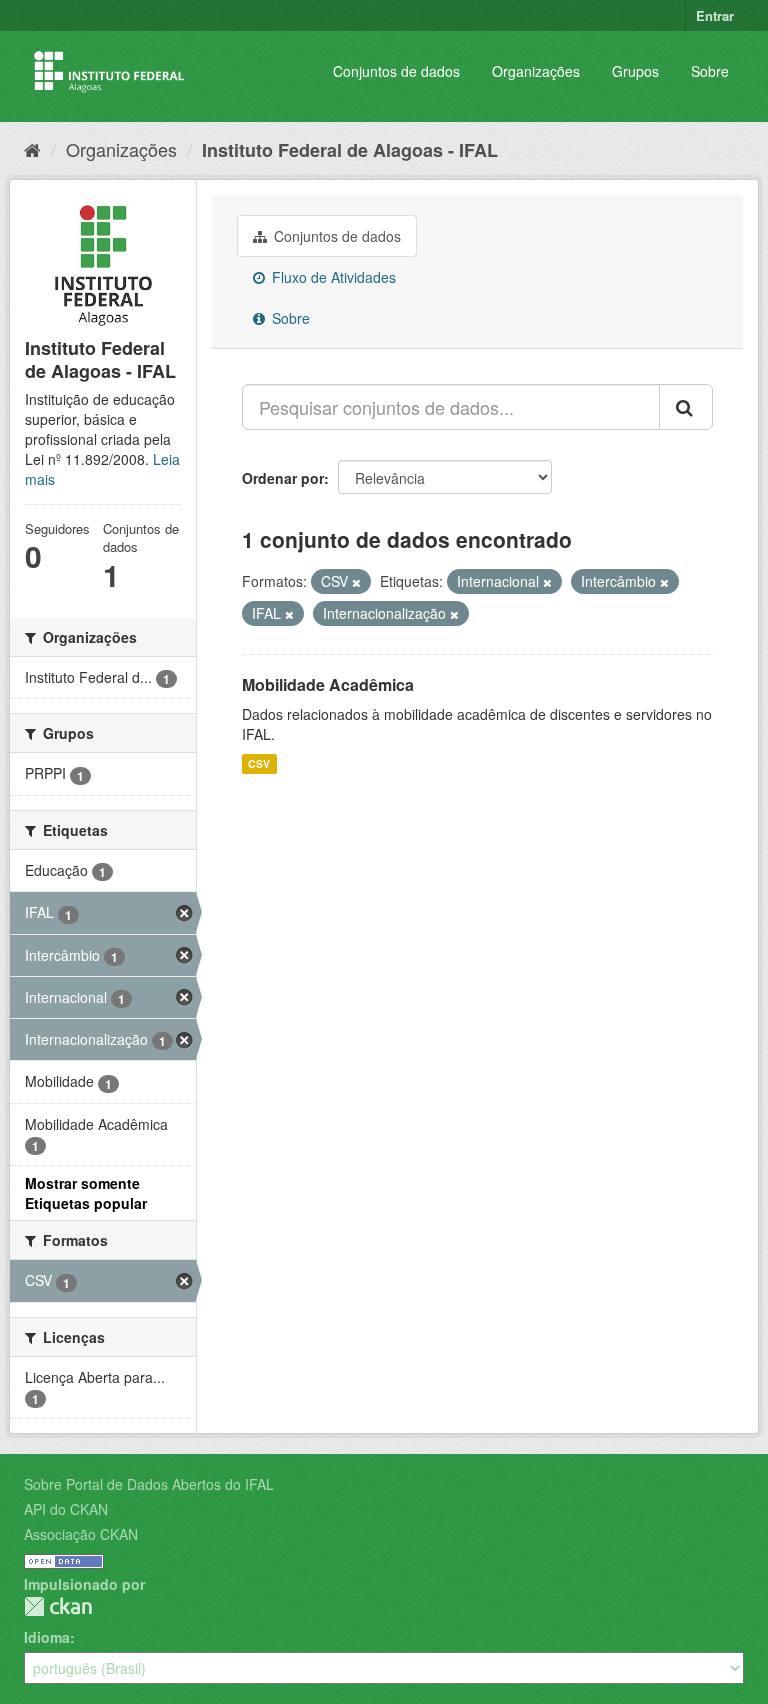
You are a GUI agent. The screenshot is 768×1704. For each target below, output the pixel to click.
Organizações (536, 71)
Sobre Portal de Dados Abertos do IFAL (149, 1484)
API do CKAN (66, 1509)
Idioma (47, 1637)
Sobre (710, 71)
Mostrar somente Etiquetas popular (86, 1193)
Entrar (715, 15)
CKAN (58, 1606)
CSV (259, 763)
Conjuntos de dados (396, 71)
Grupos (635, 71)
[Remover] (356, 582)
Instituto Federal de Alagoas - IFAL (350, 150)
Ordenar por (283, 478)
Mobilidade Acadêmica (328, 684)
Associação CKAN (81, 1534)
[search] (686, 407)
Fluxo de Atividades (332, 277)
